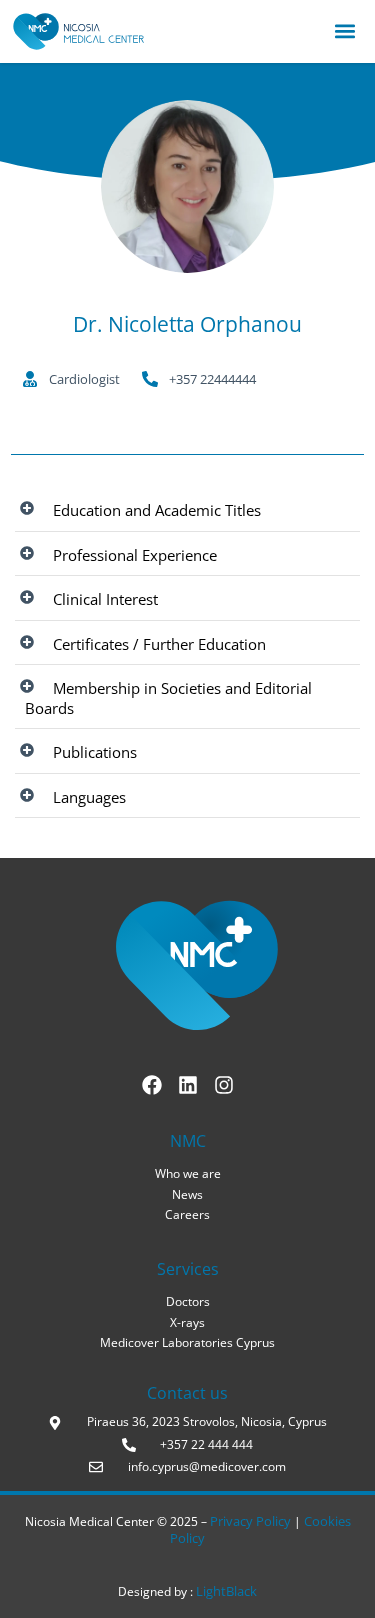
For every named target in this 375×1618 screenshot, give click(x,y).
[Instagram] (224, 1085)
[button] (344, 31)
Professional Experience (135, 555)
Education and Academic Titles (157, 510)
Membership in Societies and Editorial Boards (168, 698)
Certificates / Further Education (159, 644)
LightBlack (225, 1591)
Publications (95, 752)
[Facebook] (152, 1085)
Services (188, 1269)
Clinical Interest (105, 599)
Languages (89, 797)
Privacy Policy (252, 1521)
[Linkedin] (188, 1085)
